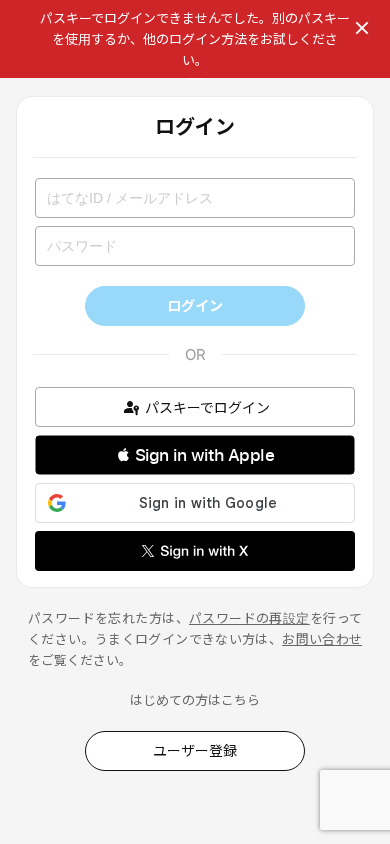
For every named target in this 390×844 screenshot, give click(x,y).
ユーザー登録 (195, 750)
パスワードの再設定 (249, 618)
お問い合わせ (322, 639)
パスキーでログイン (207, 407)
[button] (195, 455)
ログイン (195, 305)
